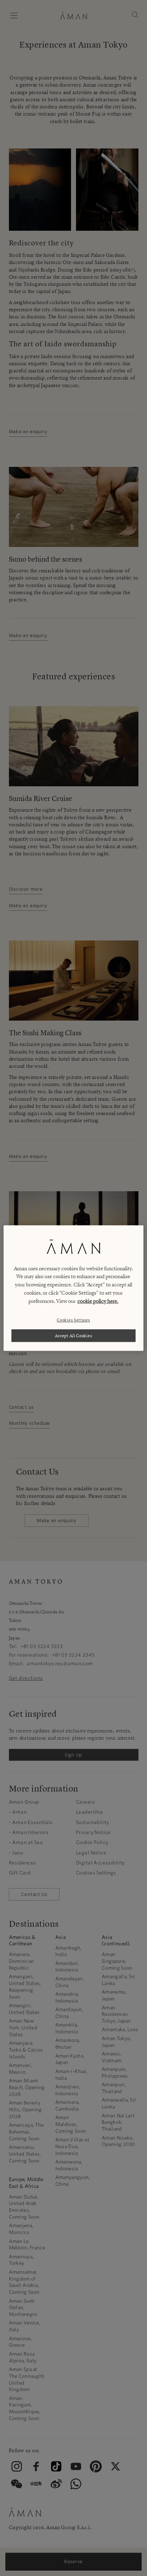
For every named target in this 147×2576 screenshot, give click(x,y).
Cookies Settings (73, 1320)
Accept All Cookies (74, 1336)
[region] (73, 1288)
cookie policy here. (98, 1301)
